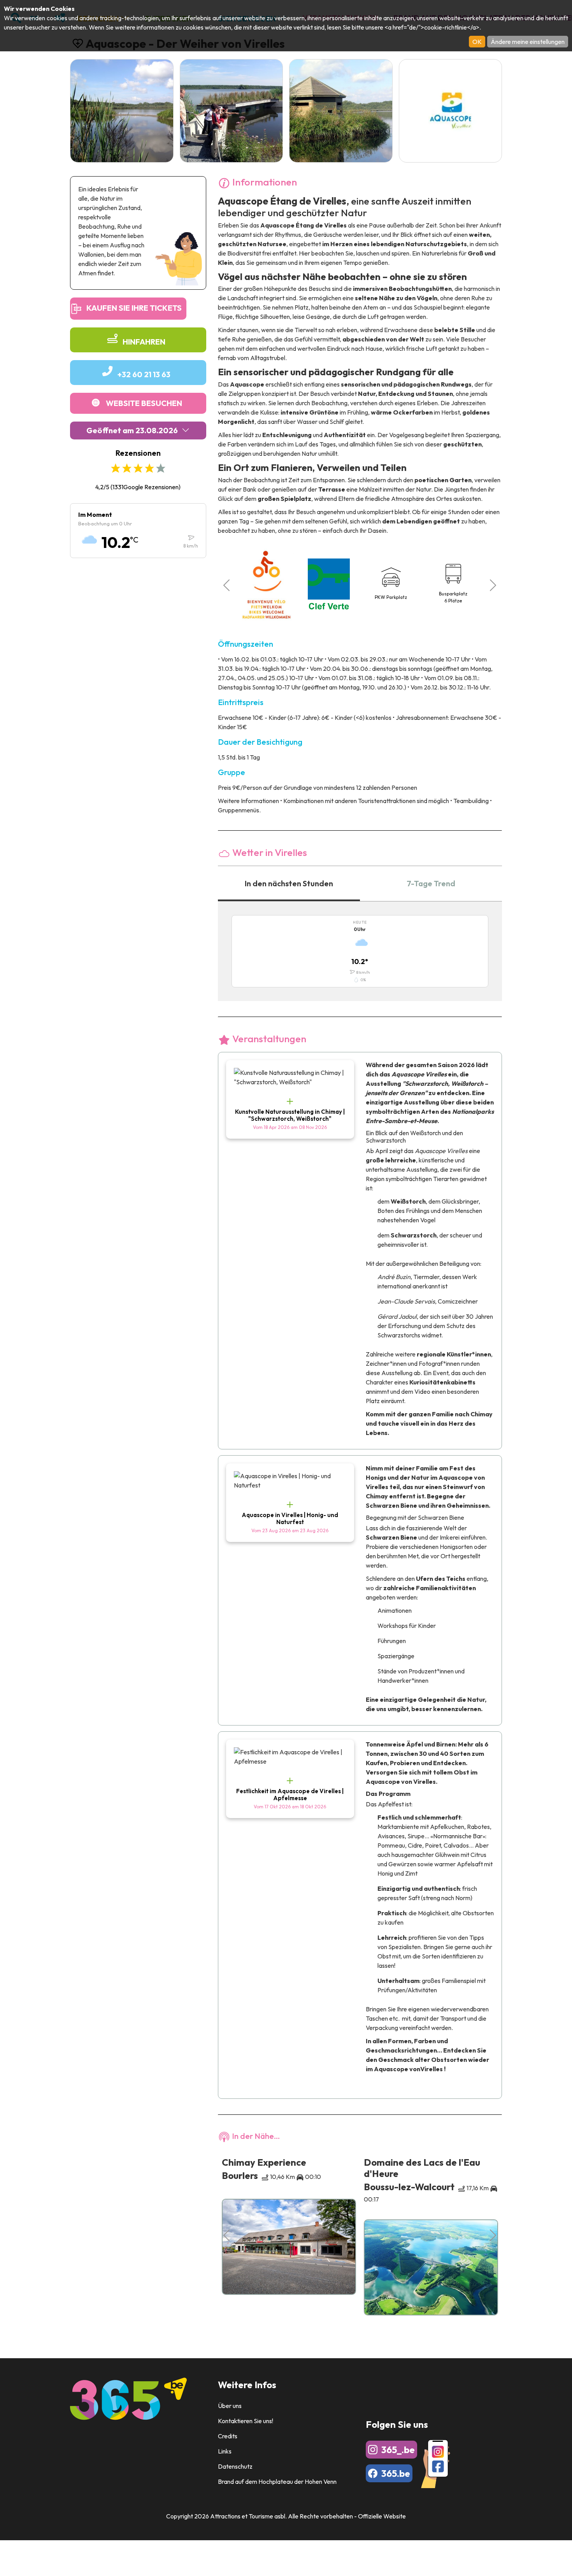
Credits (228, 2436)
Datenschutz (235, 2466)
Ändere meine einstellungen (528, 42)
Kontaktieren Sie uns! (246, 2421)
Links (225, 2451)
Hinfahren (144, 342)
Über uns (230, 2406)
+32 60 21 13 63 (144, 374)
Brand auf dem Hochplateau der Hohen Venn (277, 2481)
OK (477, 42)
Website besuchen (144, 403)
